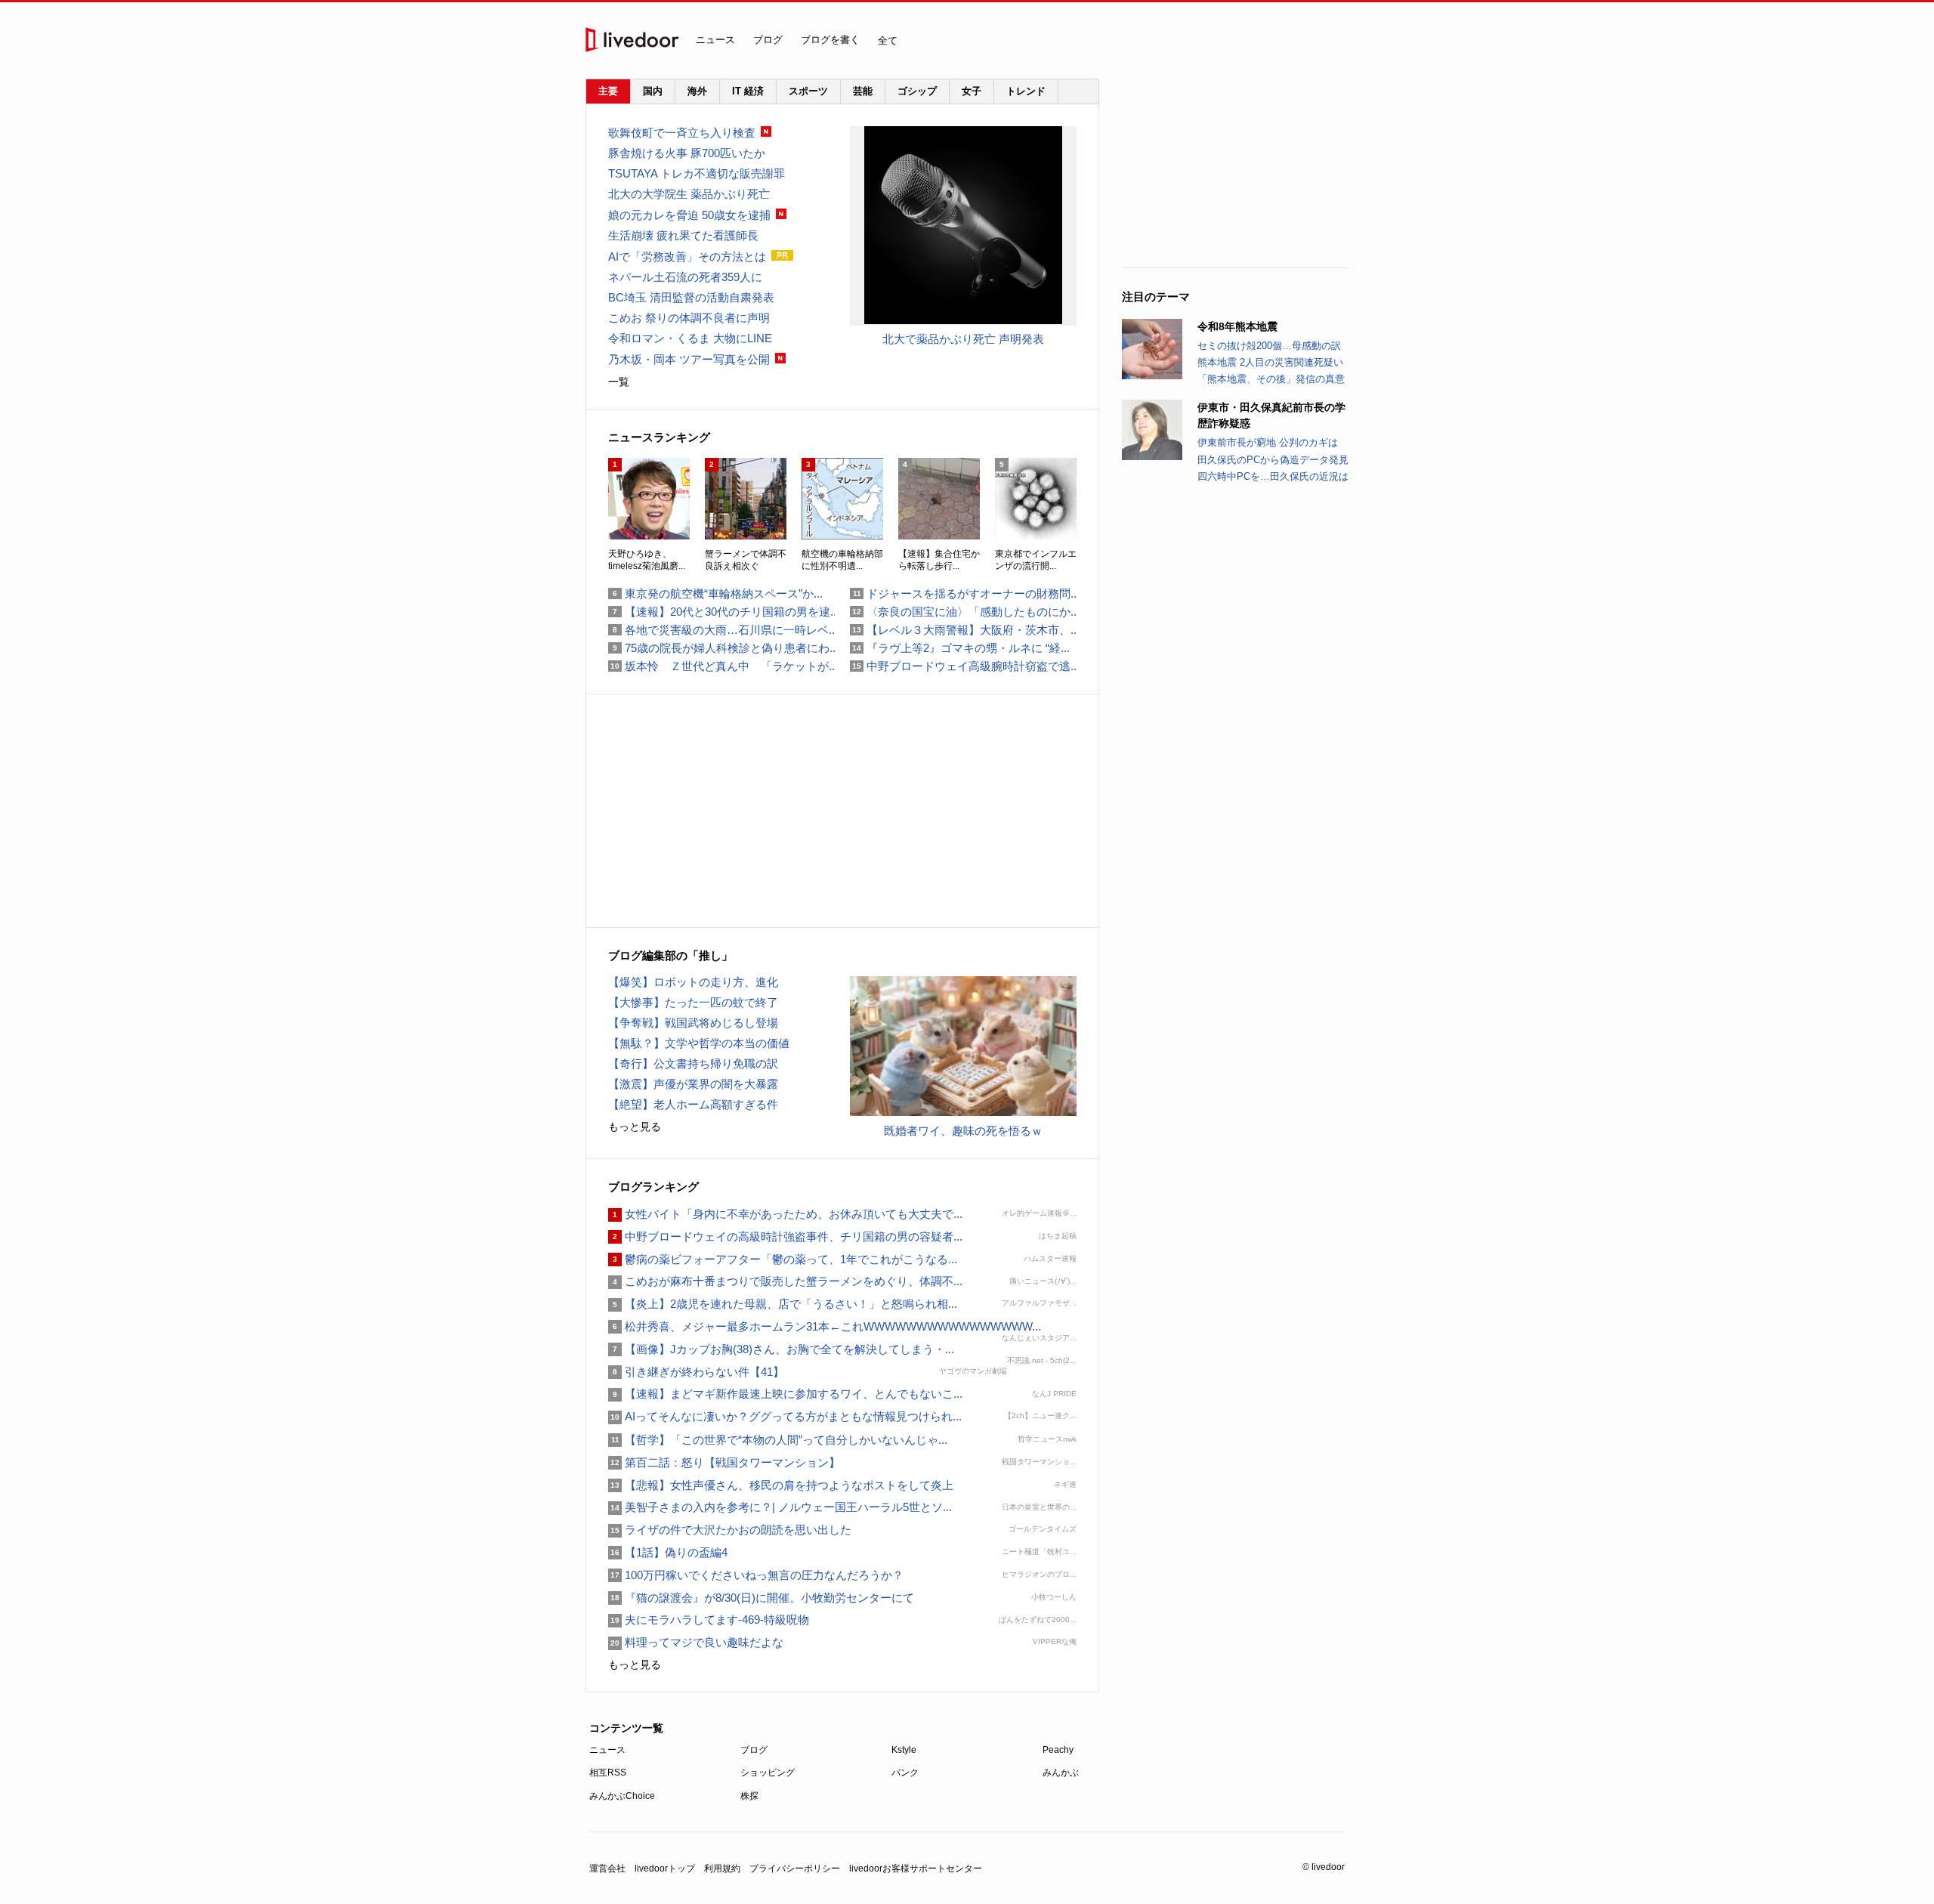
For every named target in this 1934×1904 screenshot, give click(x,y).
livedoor (632, 40)
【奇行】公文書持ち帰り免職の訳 (693, 1063)
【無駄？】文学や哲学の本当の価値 (699, 1043)
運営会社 (607, 1868)
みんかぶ (1061, 1773)
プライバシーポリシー (795, 1868)
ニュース (715, 40)
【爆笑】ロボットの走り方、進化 (693, 982)
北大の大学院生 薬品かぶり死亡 (689, 194)
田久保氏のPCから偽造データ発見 (1273, 460)
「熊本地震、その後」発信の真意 (1271, 379)
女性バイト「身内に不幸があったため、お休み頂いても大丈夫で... (785, 1214)
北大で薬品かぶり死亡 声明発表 (963, 339)
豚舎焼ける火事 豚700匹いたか (687, 153)
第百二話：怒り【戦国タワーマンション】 (724, 1462)
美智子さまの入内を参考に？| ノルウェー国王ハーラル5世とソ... (780, 1507)
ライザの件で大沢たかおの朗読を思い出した (730, 1530)
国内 (653, 91)
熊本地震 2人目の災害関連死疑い (1270, 362)
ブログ (768, 40)
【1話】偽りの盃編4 (668, 1552)
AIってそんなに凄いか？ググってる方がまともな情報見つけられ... (785, 1416)
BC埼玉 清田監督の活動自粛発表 (691, 297)
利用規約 (722, 1868)
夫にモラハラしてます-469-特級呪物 (709, 1620)
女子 (972, 91)
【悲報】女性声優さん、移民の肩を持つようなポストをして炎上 (781, 1485)
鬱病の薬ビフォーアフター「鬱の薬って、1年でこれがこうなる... (783, 1259)
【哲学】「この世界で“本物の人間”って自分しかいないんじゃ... (778, 1440)
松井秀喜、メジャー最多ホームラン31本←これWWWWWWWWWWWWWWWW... (825, 1326)
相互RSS (608, 1773)
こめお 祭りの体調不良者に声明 (689, 318)
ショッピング (768, 1773)
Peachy (1058, 1750)
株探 (749, 1796)
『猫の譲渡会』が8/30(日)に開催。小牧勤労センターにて (761, 1598)
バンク (905, 1773)
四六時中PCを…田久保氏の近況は (1273, 476)
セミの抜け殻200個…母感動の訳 (1269, 346)
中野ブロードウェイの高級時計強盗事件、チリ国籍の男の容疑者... (785, 1236)
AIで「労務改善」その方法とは (687, 257)
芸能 (863, 91)
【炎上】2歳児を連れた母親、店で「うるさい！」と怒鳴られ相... (783, 1304)
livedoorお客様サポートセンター (916, 1868)
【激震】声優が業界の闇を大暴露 (693, 1084)
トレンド (1026, 91)
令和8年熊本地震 (1237, 326)
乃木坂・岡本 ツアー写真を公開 (689, 359)
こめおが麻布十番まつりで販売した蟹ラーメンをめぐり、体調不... (785, 1281)
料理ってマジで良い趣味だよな (696, 1642)
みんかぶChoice (622, 1796)
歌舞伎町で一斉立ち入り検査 (682, 133)
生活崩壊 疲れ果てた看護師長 (683, 235)
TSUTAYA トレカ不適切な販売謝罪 (697, 173)
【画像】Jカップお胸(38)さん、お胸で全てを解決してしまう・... (781, 1349)
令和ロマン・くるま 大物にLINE (690, 338)
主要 (608, 91)
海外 (697, 91)
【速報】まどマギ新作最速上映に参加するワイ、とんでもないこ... (785, 1394)
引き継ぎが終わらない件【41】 (696, 1372)
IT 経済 (748, 91)
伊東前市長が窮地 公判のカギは (1268, 442)
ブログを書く (830, 40)
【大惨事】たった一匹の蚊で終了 (693, 1002)
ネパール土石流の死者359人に (685, 277)
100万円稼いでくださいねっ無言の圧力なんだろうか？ (756, 1575)
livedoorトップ (665, 1868)
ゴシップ (917, 91)
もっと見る (635, 1127)
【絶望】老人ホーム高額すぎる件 (693, 1104)
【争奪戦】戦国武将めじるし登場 (693, 1023)
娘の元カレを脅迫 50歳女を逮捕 (689, 215)
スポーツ (808, 91)
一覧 (619, 382)
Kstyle (904, 1750)
